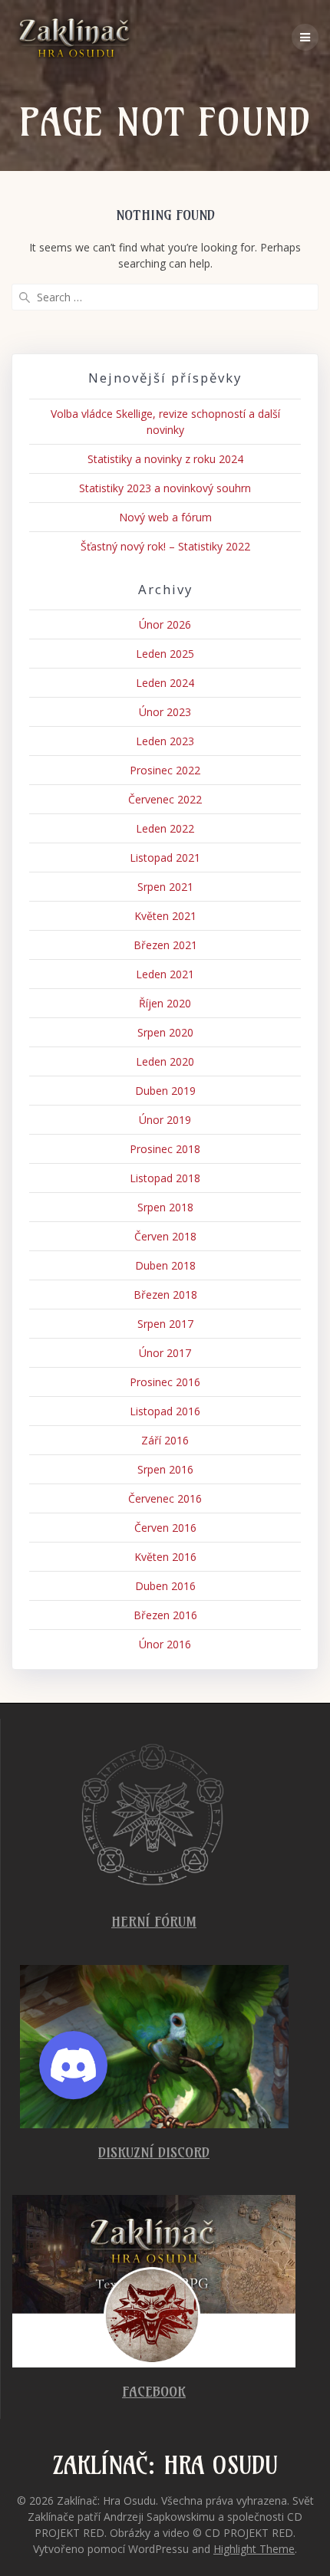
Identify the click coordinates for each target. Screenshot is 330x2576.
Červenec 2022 (165, 799)
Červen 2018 (165, 1236)
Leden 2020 (165, 1061)
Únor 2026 (165, 624)
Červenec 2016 (165, 1498)
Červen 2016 (165, 1528)
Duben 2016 (165, 1586)
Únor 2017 (165, 1353)
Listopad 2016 (165, 1411)
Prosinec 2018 (165, 1149)
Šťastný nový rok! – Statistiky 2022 (165, 546)
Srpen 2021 (165, 887)
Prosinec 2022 (165, 770)
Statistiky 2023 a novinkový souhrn (165, 488)
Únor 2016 (165, 1644)
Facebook (154, 2392)
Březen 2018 (165, 1295)
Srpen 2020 (165, 1032)
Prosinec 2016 (165, 1382)
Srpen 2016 (165, 1469)
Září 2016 (165, 1440)
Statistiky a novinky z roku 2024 (165, 459)
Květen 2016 (165, 1557)
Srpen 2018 (165, 1207)
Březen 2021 (165, 945)
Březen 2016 (165, 1615)
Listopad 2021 (165, 858)
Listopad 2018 (165, 1178)
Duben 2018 (165, 1265)
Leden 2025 (165, 654)
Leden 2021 (165, 974)
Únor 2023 (165, 712)
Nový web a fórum (165, 517)
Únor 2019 (165, 1120)
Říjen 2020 (165, 1003)
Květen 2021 (165, 916)
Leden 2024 (165, 683)
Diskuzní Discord (154, 2152)
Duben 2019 (165, 1091)
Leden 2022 (165, 828)
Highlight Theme (254, 2549)
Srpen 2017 (165, 1324)
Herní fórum (154, 1922)
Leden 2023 (165, 741)
